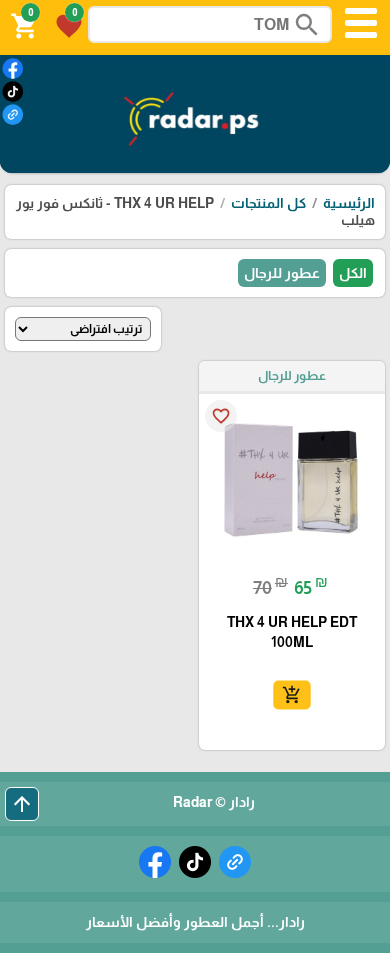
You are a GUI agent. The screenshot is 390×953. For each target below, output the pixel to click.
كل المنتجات (268, 203)
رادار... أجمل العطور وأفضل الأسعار (195, 922)
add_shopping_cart (292, 695)
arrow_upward (22, 804)
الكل (353, 273)
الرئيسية (349, 203)
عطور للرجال (282, 273)
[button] (66, 24)
